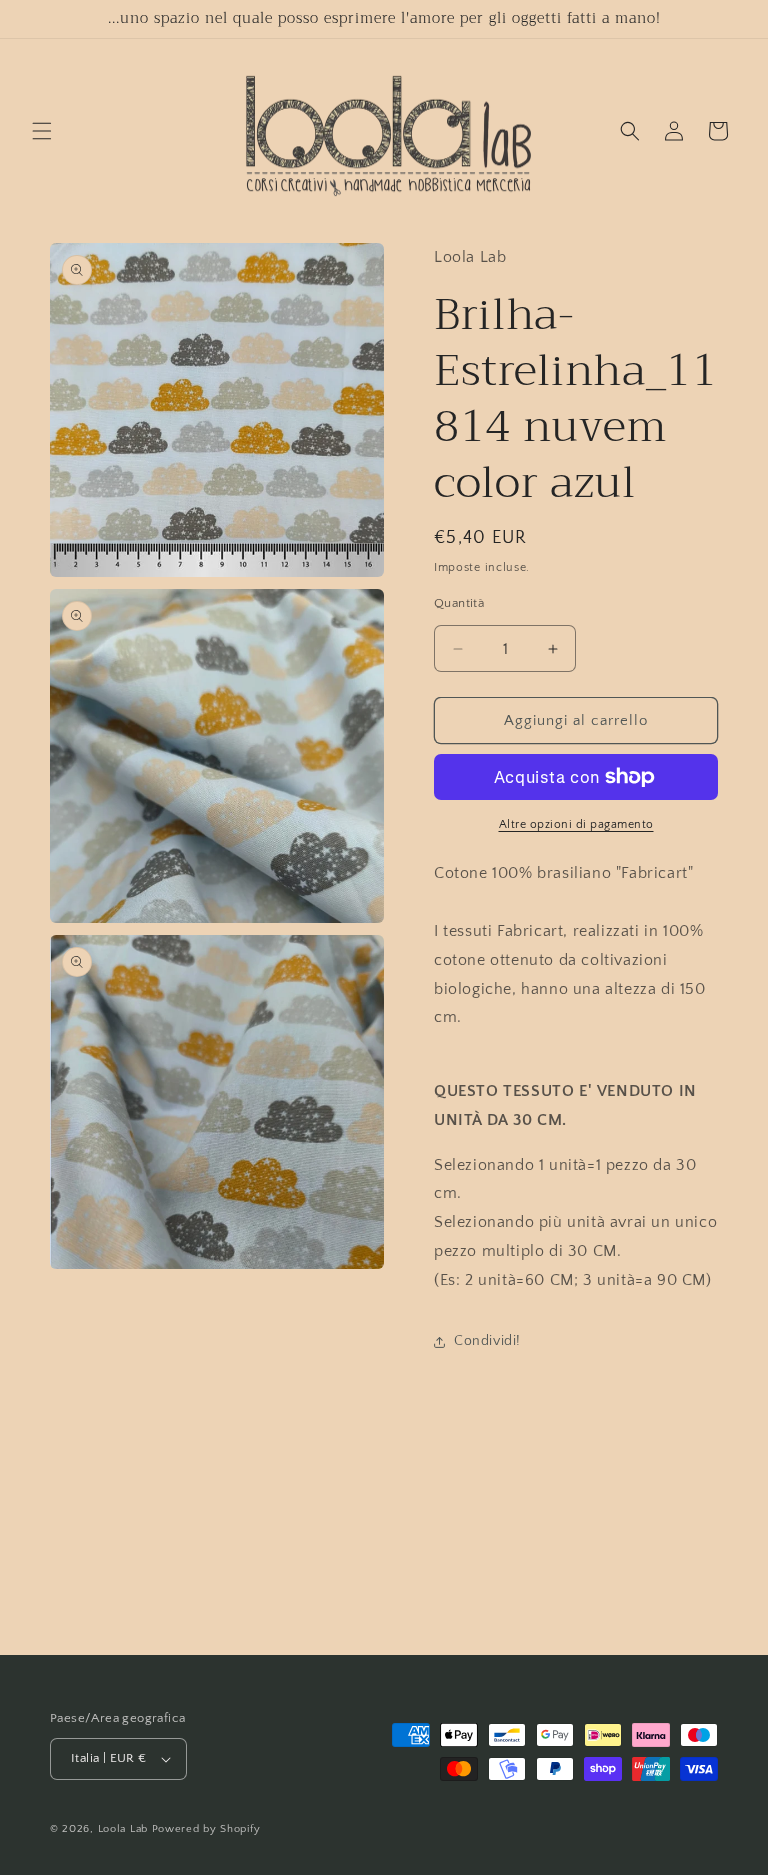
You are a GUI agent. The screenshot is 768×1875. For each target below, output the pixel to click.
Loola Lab (123, 1829)
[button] (42, 131)
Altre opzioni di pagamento (576, 824)
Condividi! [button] (487, 1341)
